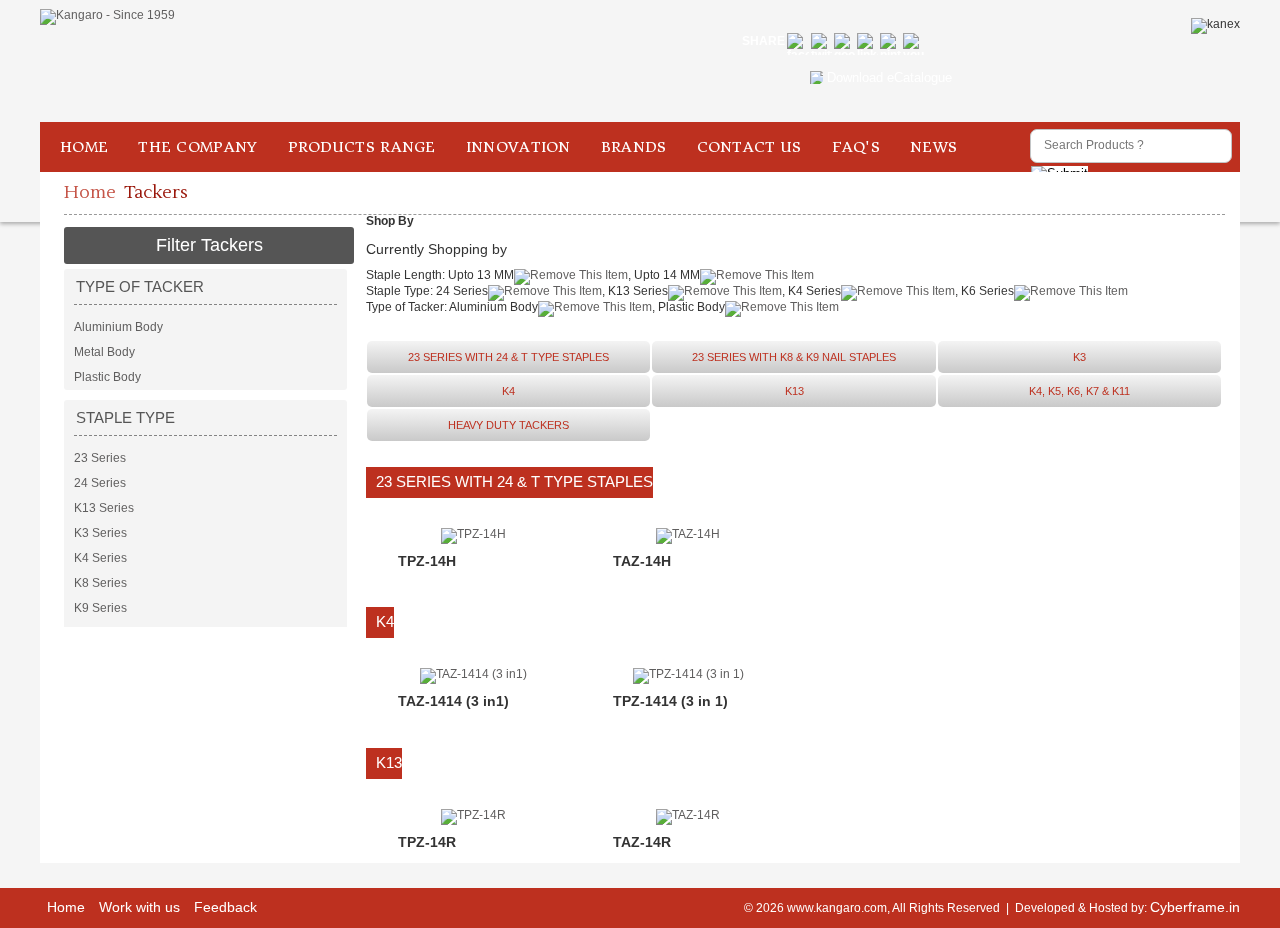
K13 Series (104, 508)
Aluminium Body (118, 327)
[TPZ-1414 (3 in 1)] (688, 674)
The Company (197, 147)
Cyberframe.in (1195, 907)
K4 (508, 391)
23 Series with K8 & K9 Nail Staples (794, 357)
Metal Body (104, 352)
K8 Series (100, 583)
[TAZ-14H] (688, 534)
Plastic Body (107, 377)
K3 (1079, 357)
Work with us (139, 907)
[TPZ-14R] (473, 815)
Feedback (225, 907)
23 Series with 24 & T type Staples (508, 357)
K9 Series (100, 608)
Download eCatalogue (889, 77)
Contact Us (749, 147)
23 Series (100, 458)
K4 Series (100, 558)
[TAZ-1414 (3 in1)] (473, 674)
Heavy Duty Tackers (508, 425)
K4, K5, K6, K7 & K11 (1079, 391)
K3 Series (100, 533)
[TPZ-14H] (473, 534)
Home (84, 147)
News (933, 147)
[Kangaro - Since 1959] (107, 17)
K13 (794, 391)
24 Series (100, 483)
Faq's (856, 147)
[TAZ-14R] (688, 815)
